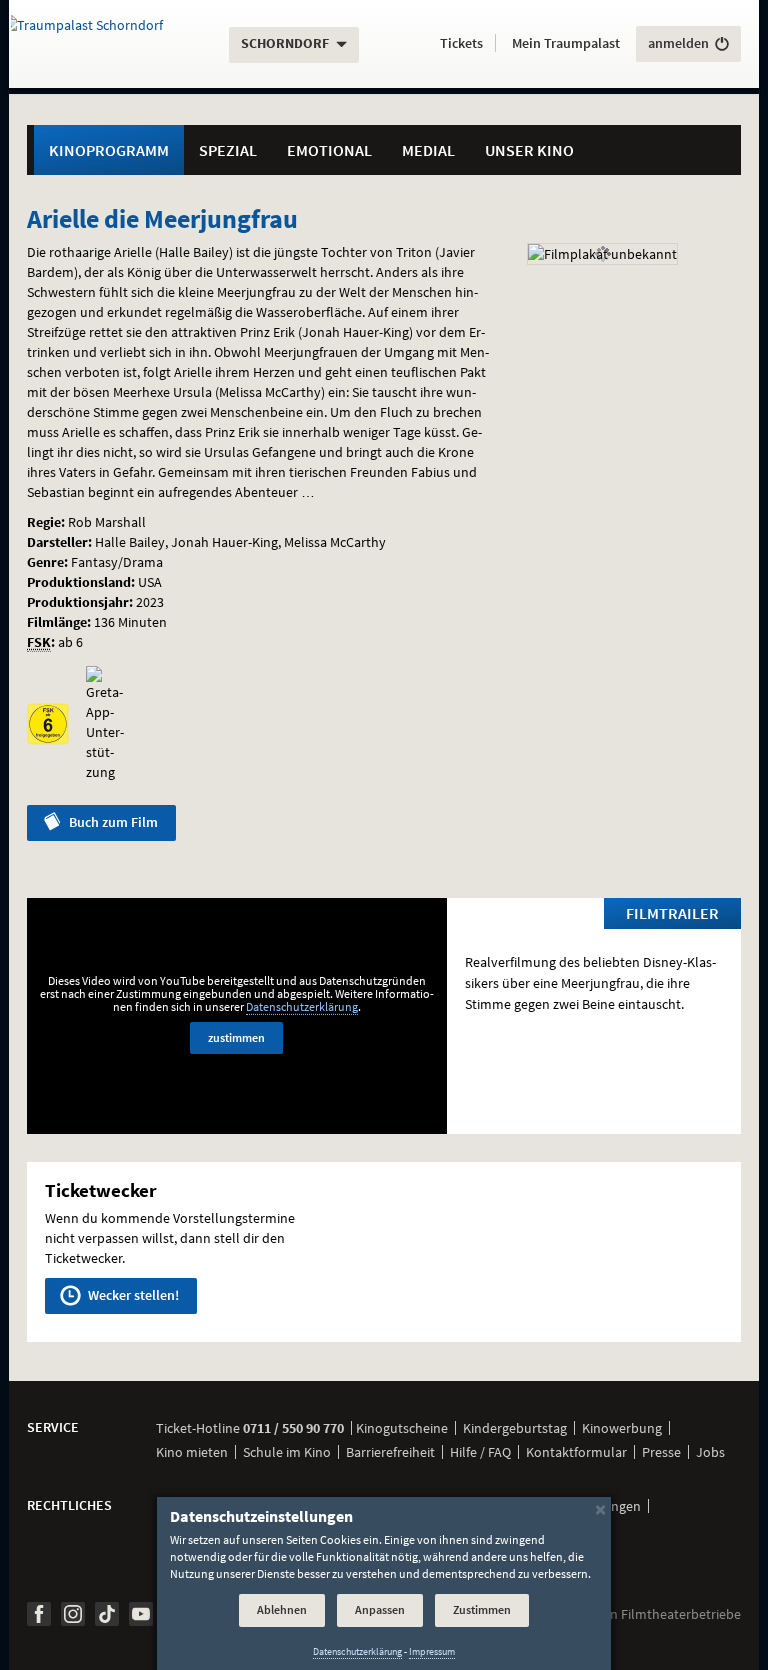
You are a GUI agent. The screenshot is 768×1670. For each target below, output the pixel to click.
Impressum (432, 1651)
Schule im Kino (287, 1452)
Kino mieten (192, 1452)
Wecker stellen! (132, 1295)
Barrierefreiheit (390, 1452)
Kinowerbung (622, 1428)
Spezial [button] (228, 150)
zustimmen (236, 1037)
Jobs (710, 1452)
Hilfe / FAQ (480, 1452)
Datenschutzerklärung (302, 1006)
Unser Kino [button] (529, 150)
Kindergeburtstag (515, 1428)
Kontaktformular (576, 1452)
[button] (461, 44)
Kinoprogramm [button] (109, 150)
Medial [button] (428, 150)
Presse (661, 1452)
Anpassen (380, 1609)
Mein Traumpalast (566, 43)
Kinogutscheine (402, 1428)
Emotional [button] (329, 150)
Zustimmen (482, 1609)
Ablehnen (282, 1609)
